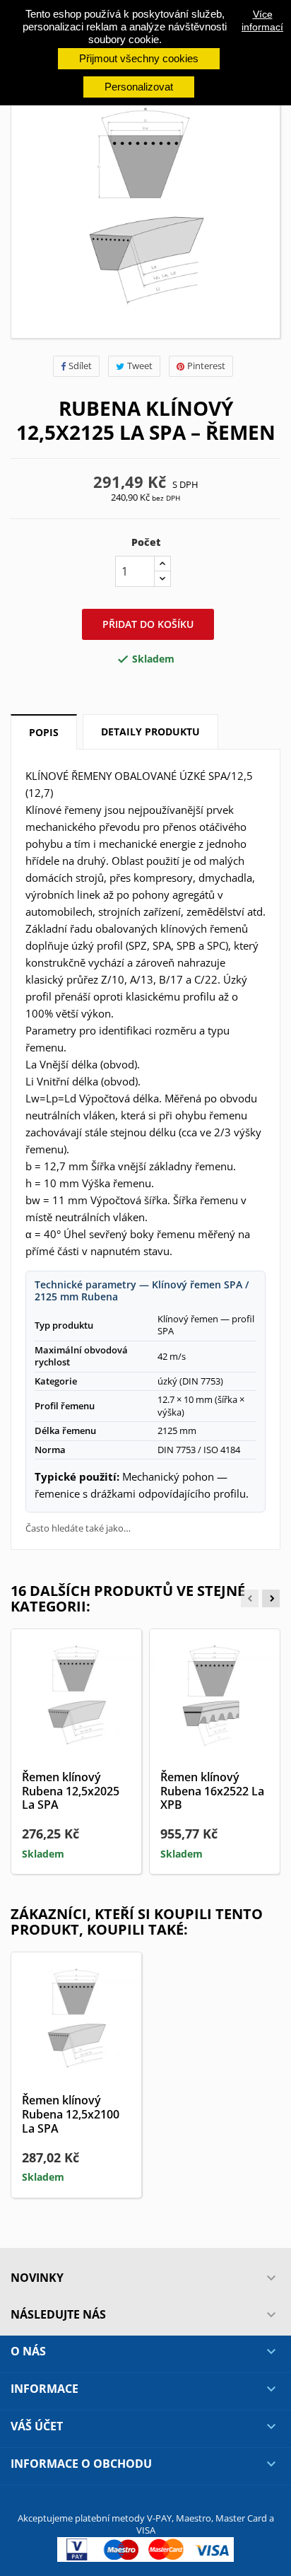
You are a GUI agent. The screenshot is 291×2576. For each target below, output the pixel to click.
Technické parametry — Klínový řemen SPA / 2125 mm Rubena (142, 1291)
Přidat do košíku (148, 624)
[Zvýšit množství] (162, 564)
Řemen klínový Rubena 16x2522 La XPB (212, 1791)
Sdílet (80, 366)
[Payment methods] (145, 2548)
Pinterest (206, 366)
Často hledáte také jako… (78, 1528)
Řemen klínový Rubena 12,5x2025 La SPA (71, 1791)
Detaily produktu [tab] (150, 732)
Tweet (140, 366)
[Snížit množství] (162, 579)
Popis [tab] (44, 732)
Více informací (262, 21)
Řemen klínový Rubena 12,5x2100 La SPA (71, 2114)
